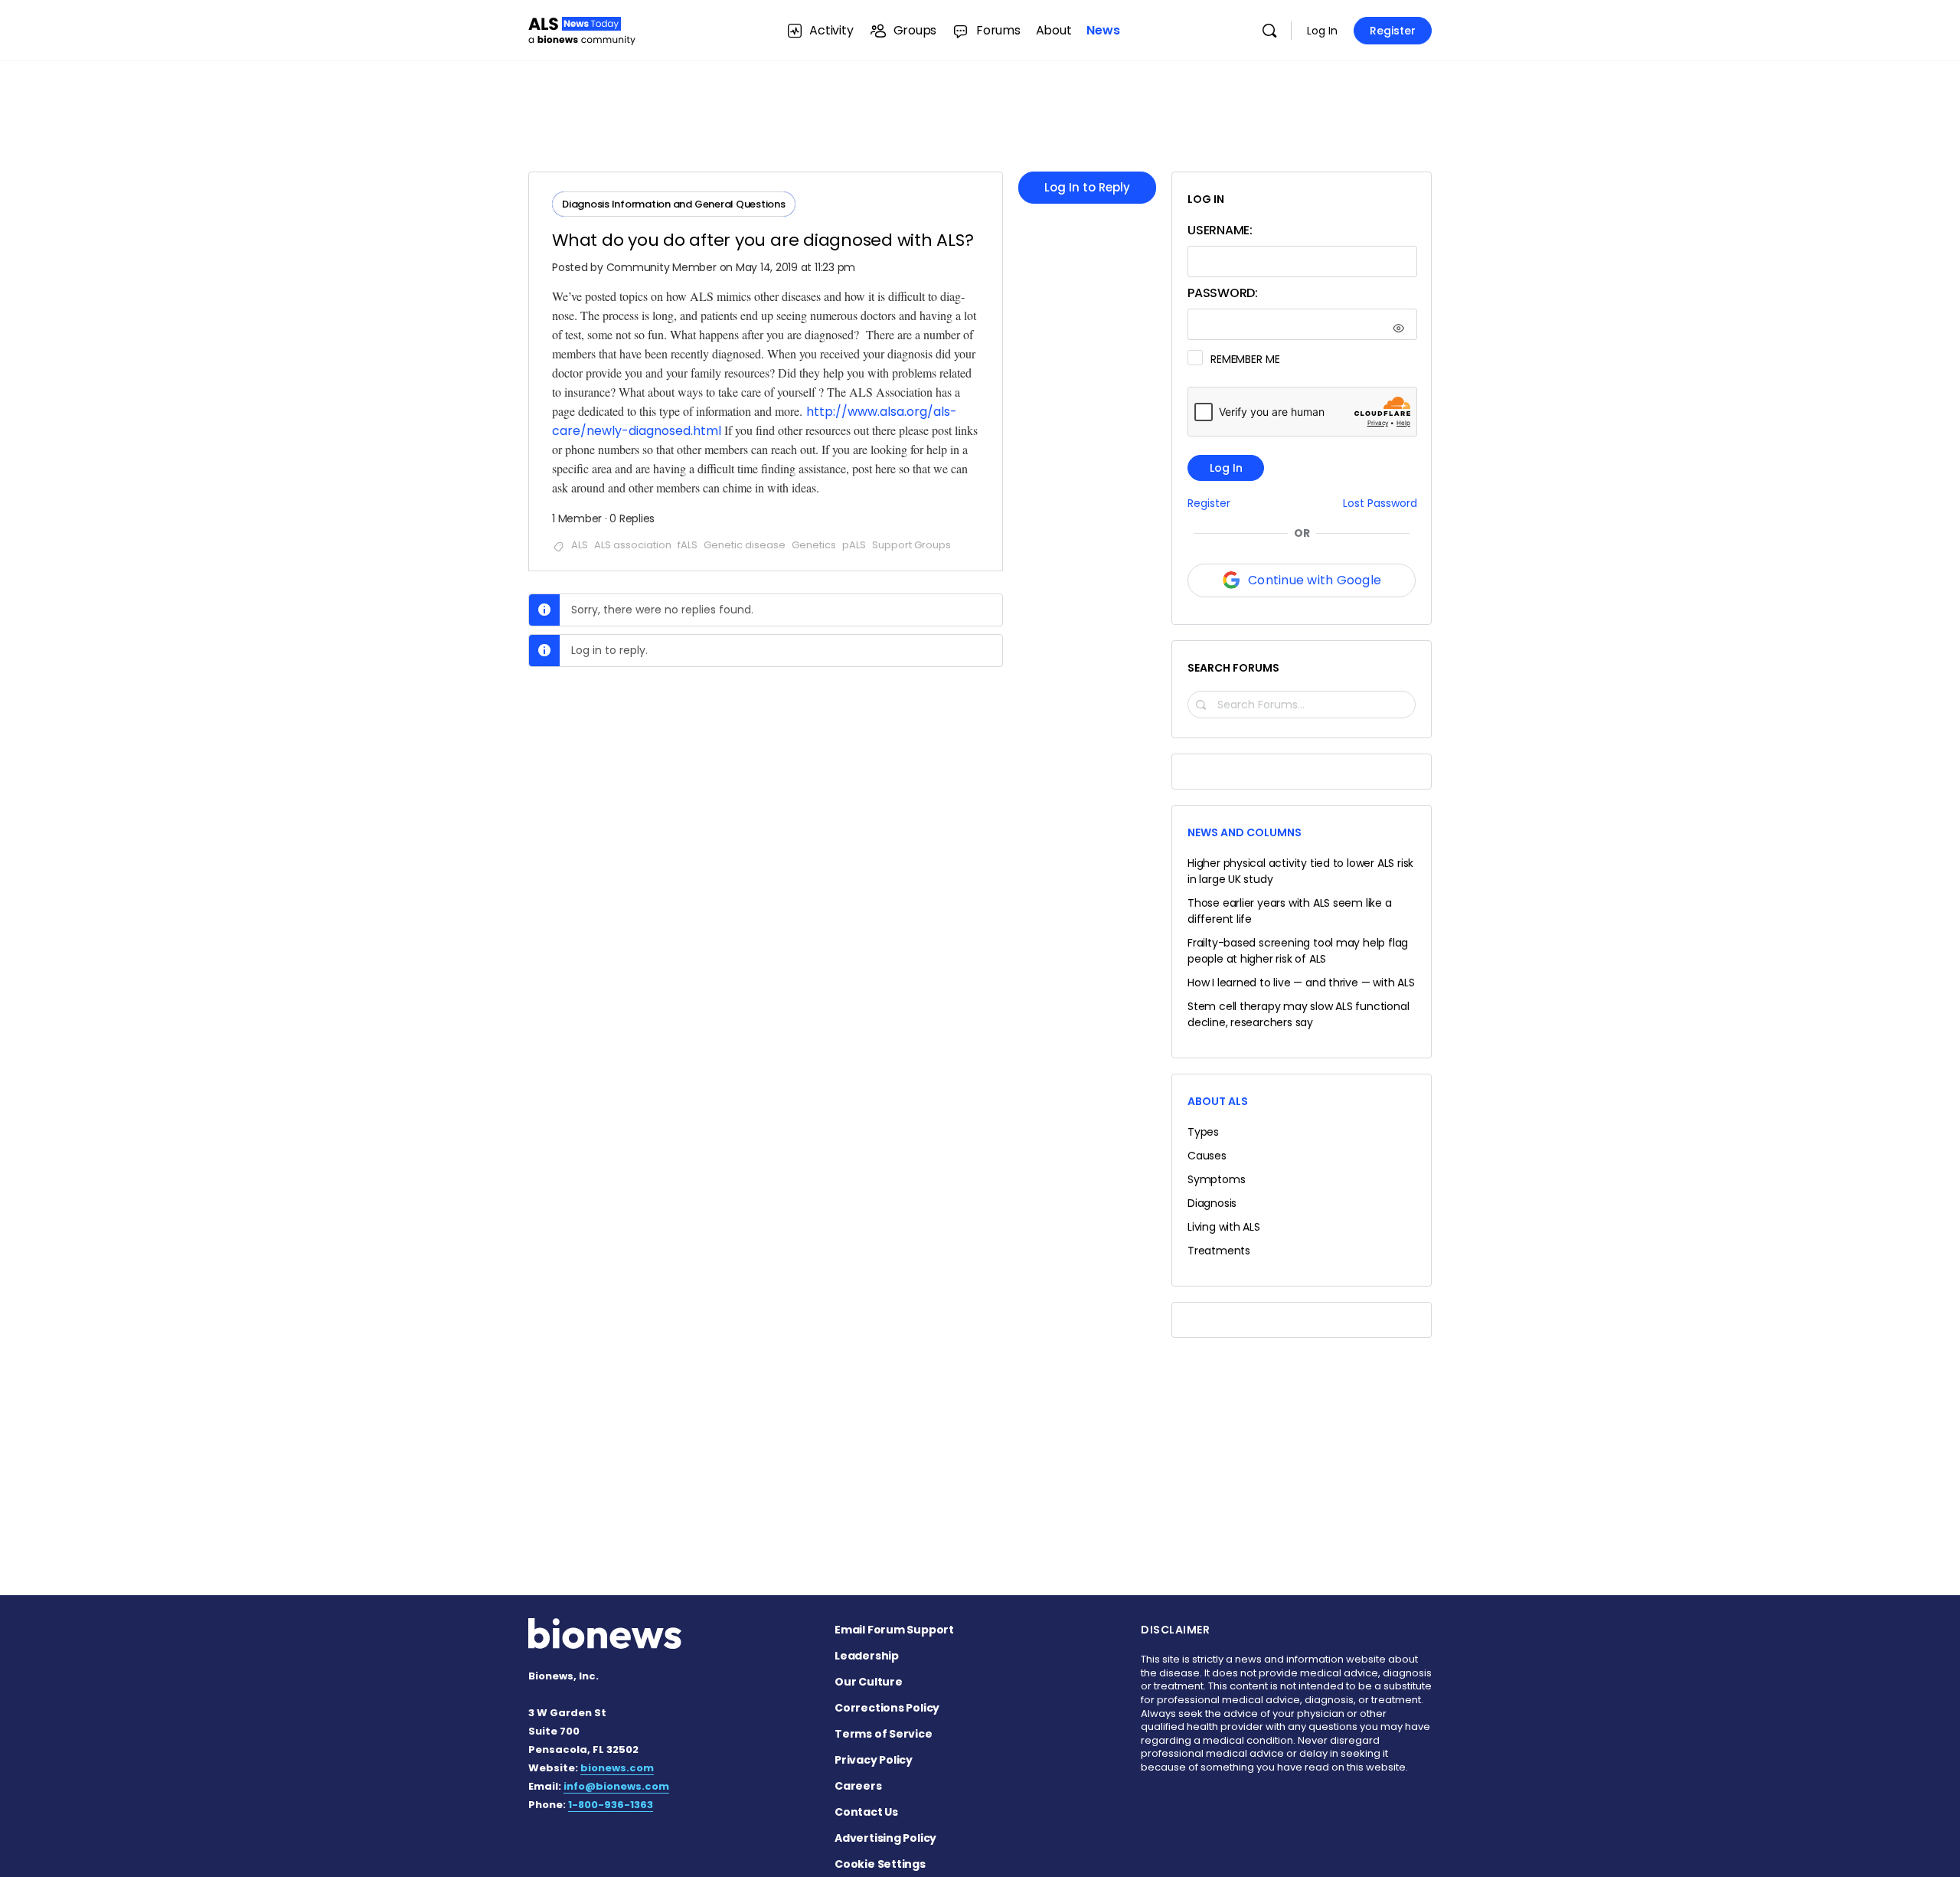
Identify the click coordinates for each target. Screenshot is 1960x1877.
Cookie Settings (880, 1864)
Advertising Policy (885, 1838)
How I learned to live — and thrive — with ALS (1301, 983)
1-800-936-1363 (611, 1805)
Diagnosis (1212, 1203)
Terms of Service (884, 1734)
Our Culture (869, 1682)
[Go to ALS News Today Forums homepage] (582, 29)
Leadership (867, 1656)
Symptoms (1216, 1179)
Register (1393, 31)
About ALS (1218, 1101)
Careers (858, 1786)
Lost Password (1380, 504)
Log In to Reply (1087, 187)
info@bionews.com (616, 1786)
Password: (1223, 293)
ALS (580, 545)
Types (1203, 1132)
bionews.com (617, 1768)
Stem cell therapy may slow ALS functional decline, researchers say (1298, 1014)
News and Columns (1245, 832)
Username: (1220, 230)
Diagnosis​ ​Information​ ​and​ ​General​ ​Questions (674, 204)
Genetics (814, 545)
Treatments (1219, 1251)
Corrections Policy (887, 1708)
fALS (688, 545)
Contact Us (866, 1812)
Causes (1207, 1156)
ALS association (633, 545)
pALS (854, 545)
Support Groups (911, 545)
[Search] (1269, 31)
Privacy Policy (874, 1760)
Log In (1322, 31)
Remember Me (1245, 359)
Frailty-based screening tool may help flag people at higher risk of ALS (1298, 951)
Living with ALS (1224, 1227)
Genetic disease (745, 545)
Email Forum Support (894, 1630)
